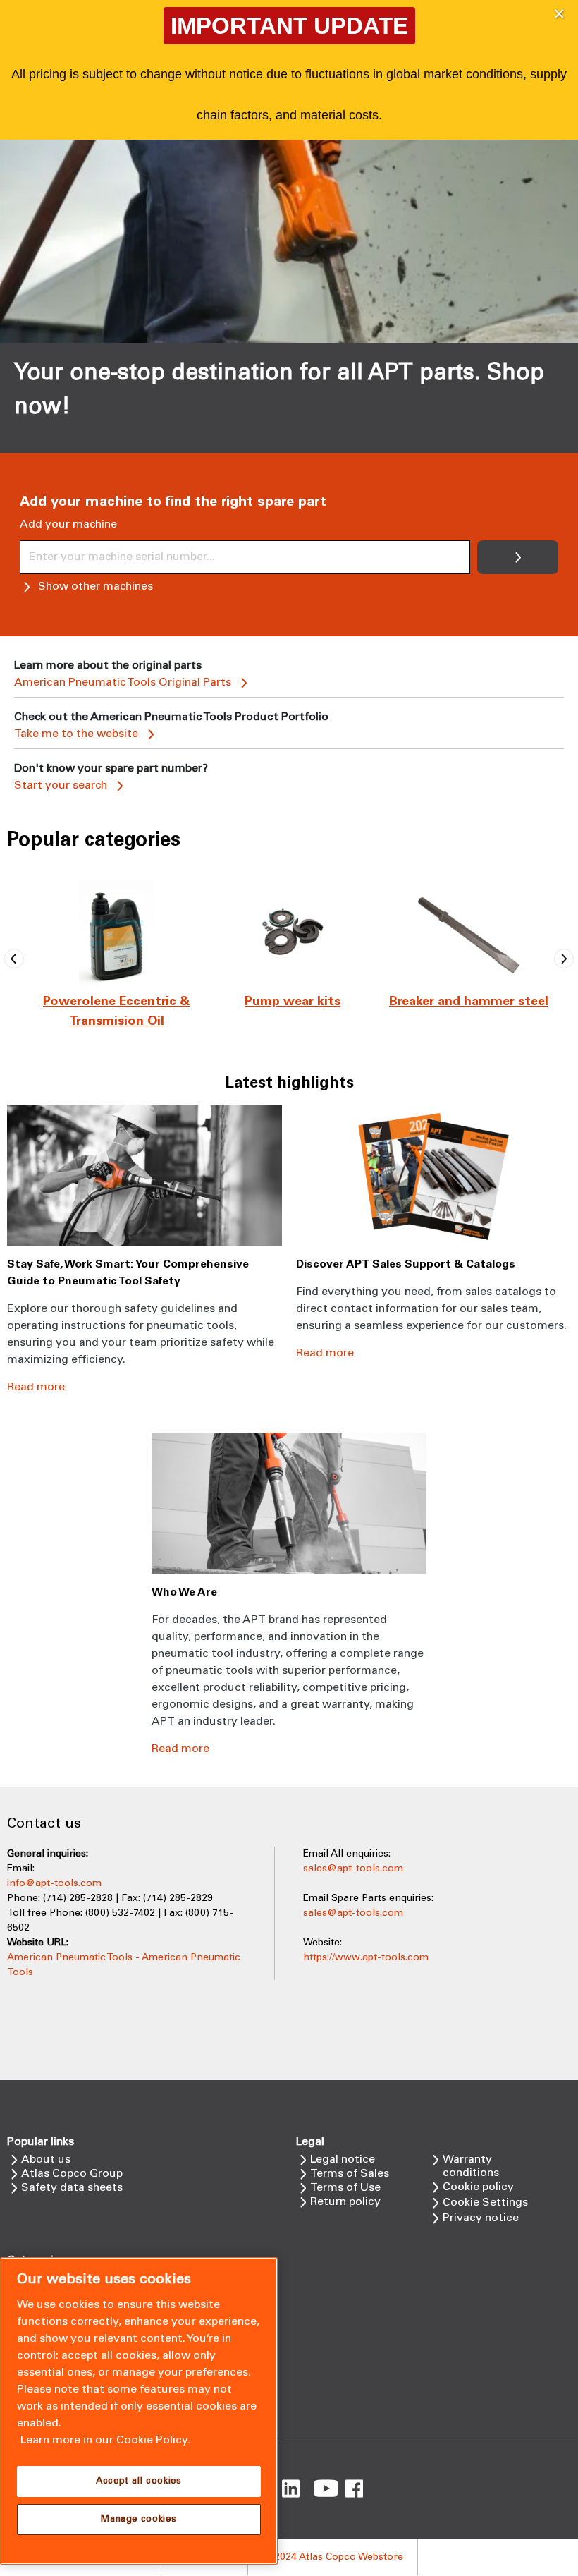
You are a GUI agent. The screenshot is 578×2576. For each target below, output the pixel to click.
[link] (116, 959)
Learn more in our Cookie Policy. (105, 2440)
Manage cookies (139, 2520)
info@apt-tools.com (54, 1884)
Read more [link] (36, 1387)
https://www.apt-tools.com (366, 1958)
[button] (559, 14)
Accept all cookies (139, 2481)
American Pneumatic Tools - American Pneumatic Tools (124, 1965)
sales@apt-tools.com (353, 1869)
